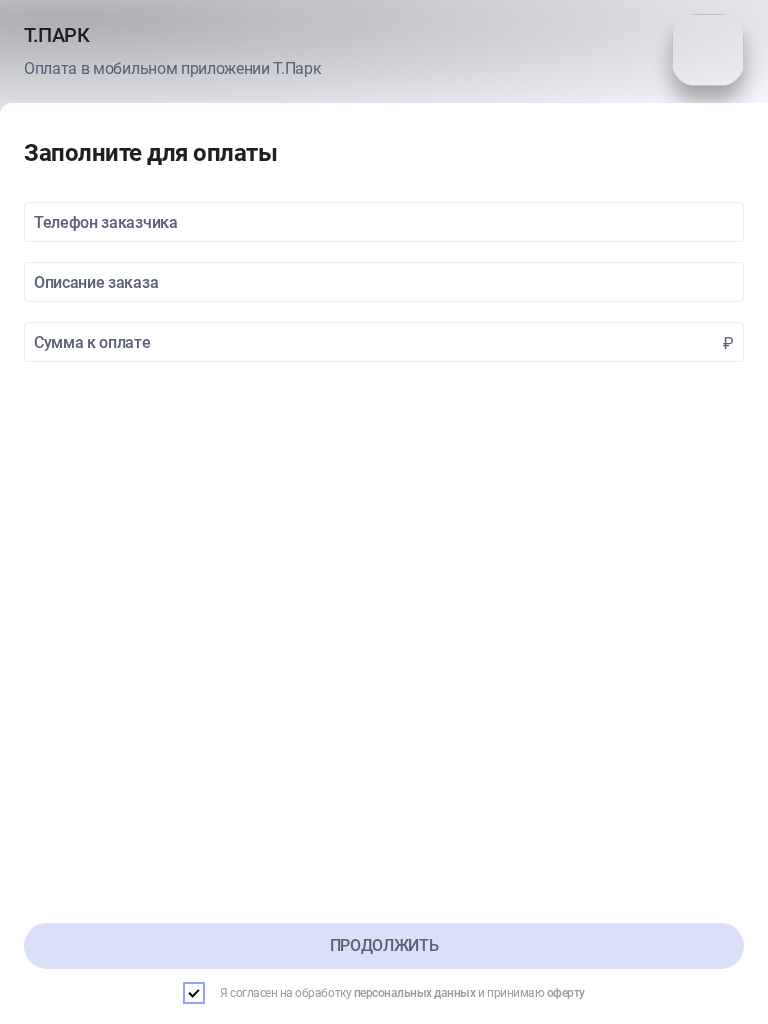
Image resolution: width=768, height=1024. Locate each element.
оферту (566, 993)
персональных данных (415, 993)
